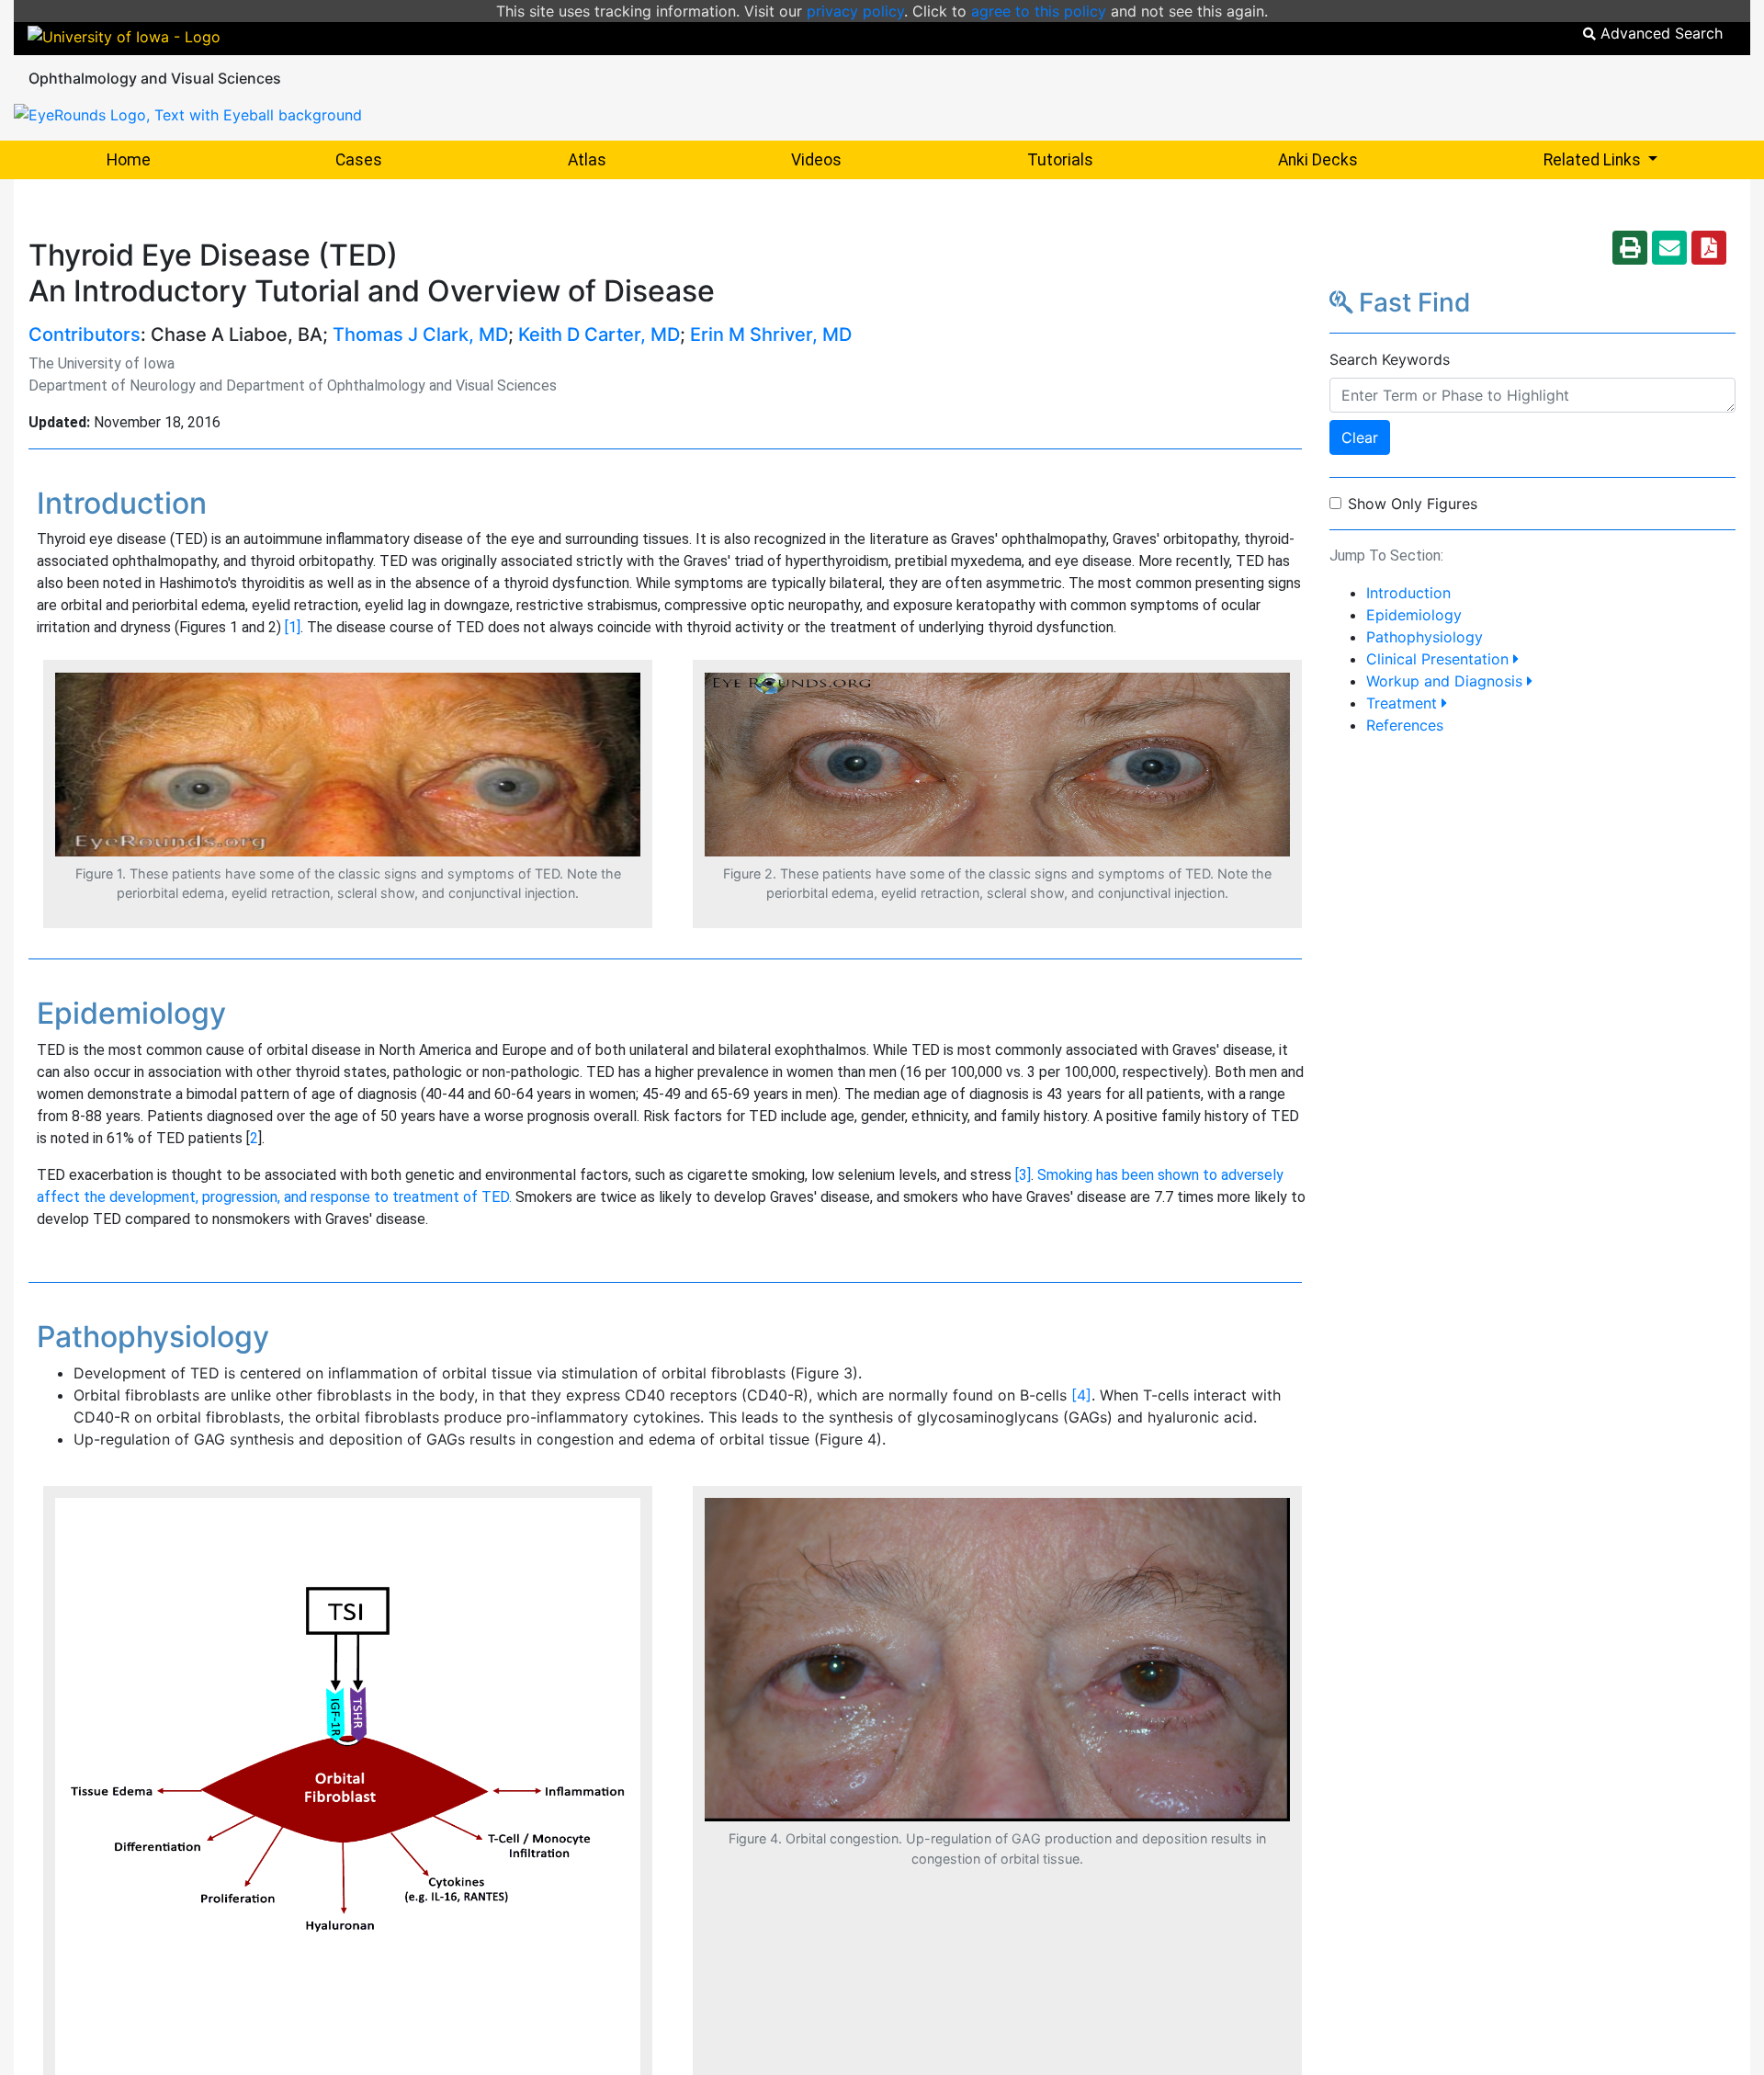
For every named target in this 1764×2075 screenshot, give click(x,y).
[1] (293, 627)
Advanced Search (1659, 33)
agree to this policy (1039, 11)
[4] (1081, 1395)
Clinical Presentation (1440, 659)
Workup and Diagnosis (1447, 681)
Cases (359, 160)
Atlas (587, 160)
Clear (1360, 437)
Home (129, 160)
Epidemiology (1414, 615)
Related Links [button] (1647, 159)
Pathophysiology (1425, 637)
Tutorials (1060, 160)
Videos (816, 160)
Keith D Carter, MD (599, 334)
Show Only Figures (1413, 504)
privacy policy (855, 11)
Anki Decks (1318, 160)
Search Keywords (1390, 359)
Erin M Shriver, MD (771, 334)
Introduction (1408, 593)
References (1405, 725)
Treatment (1404, 703)
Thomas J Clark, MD (420, 334)
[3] (1023, 1175)
